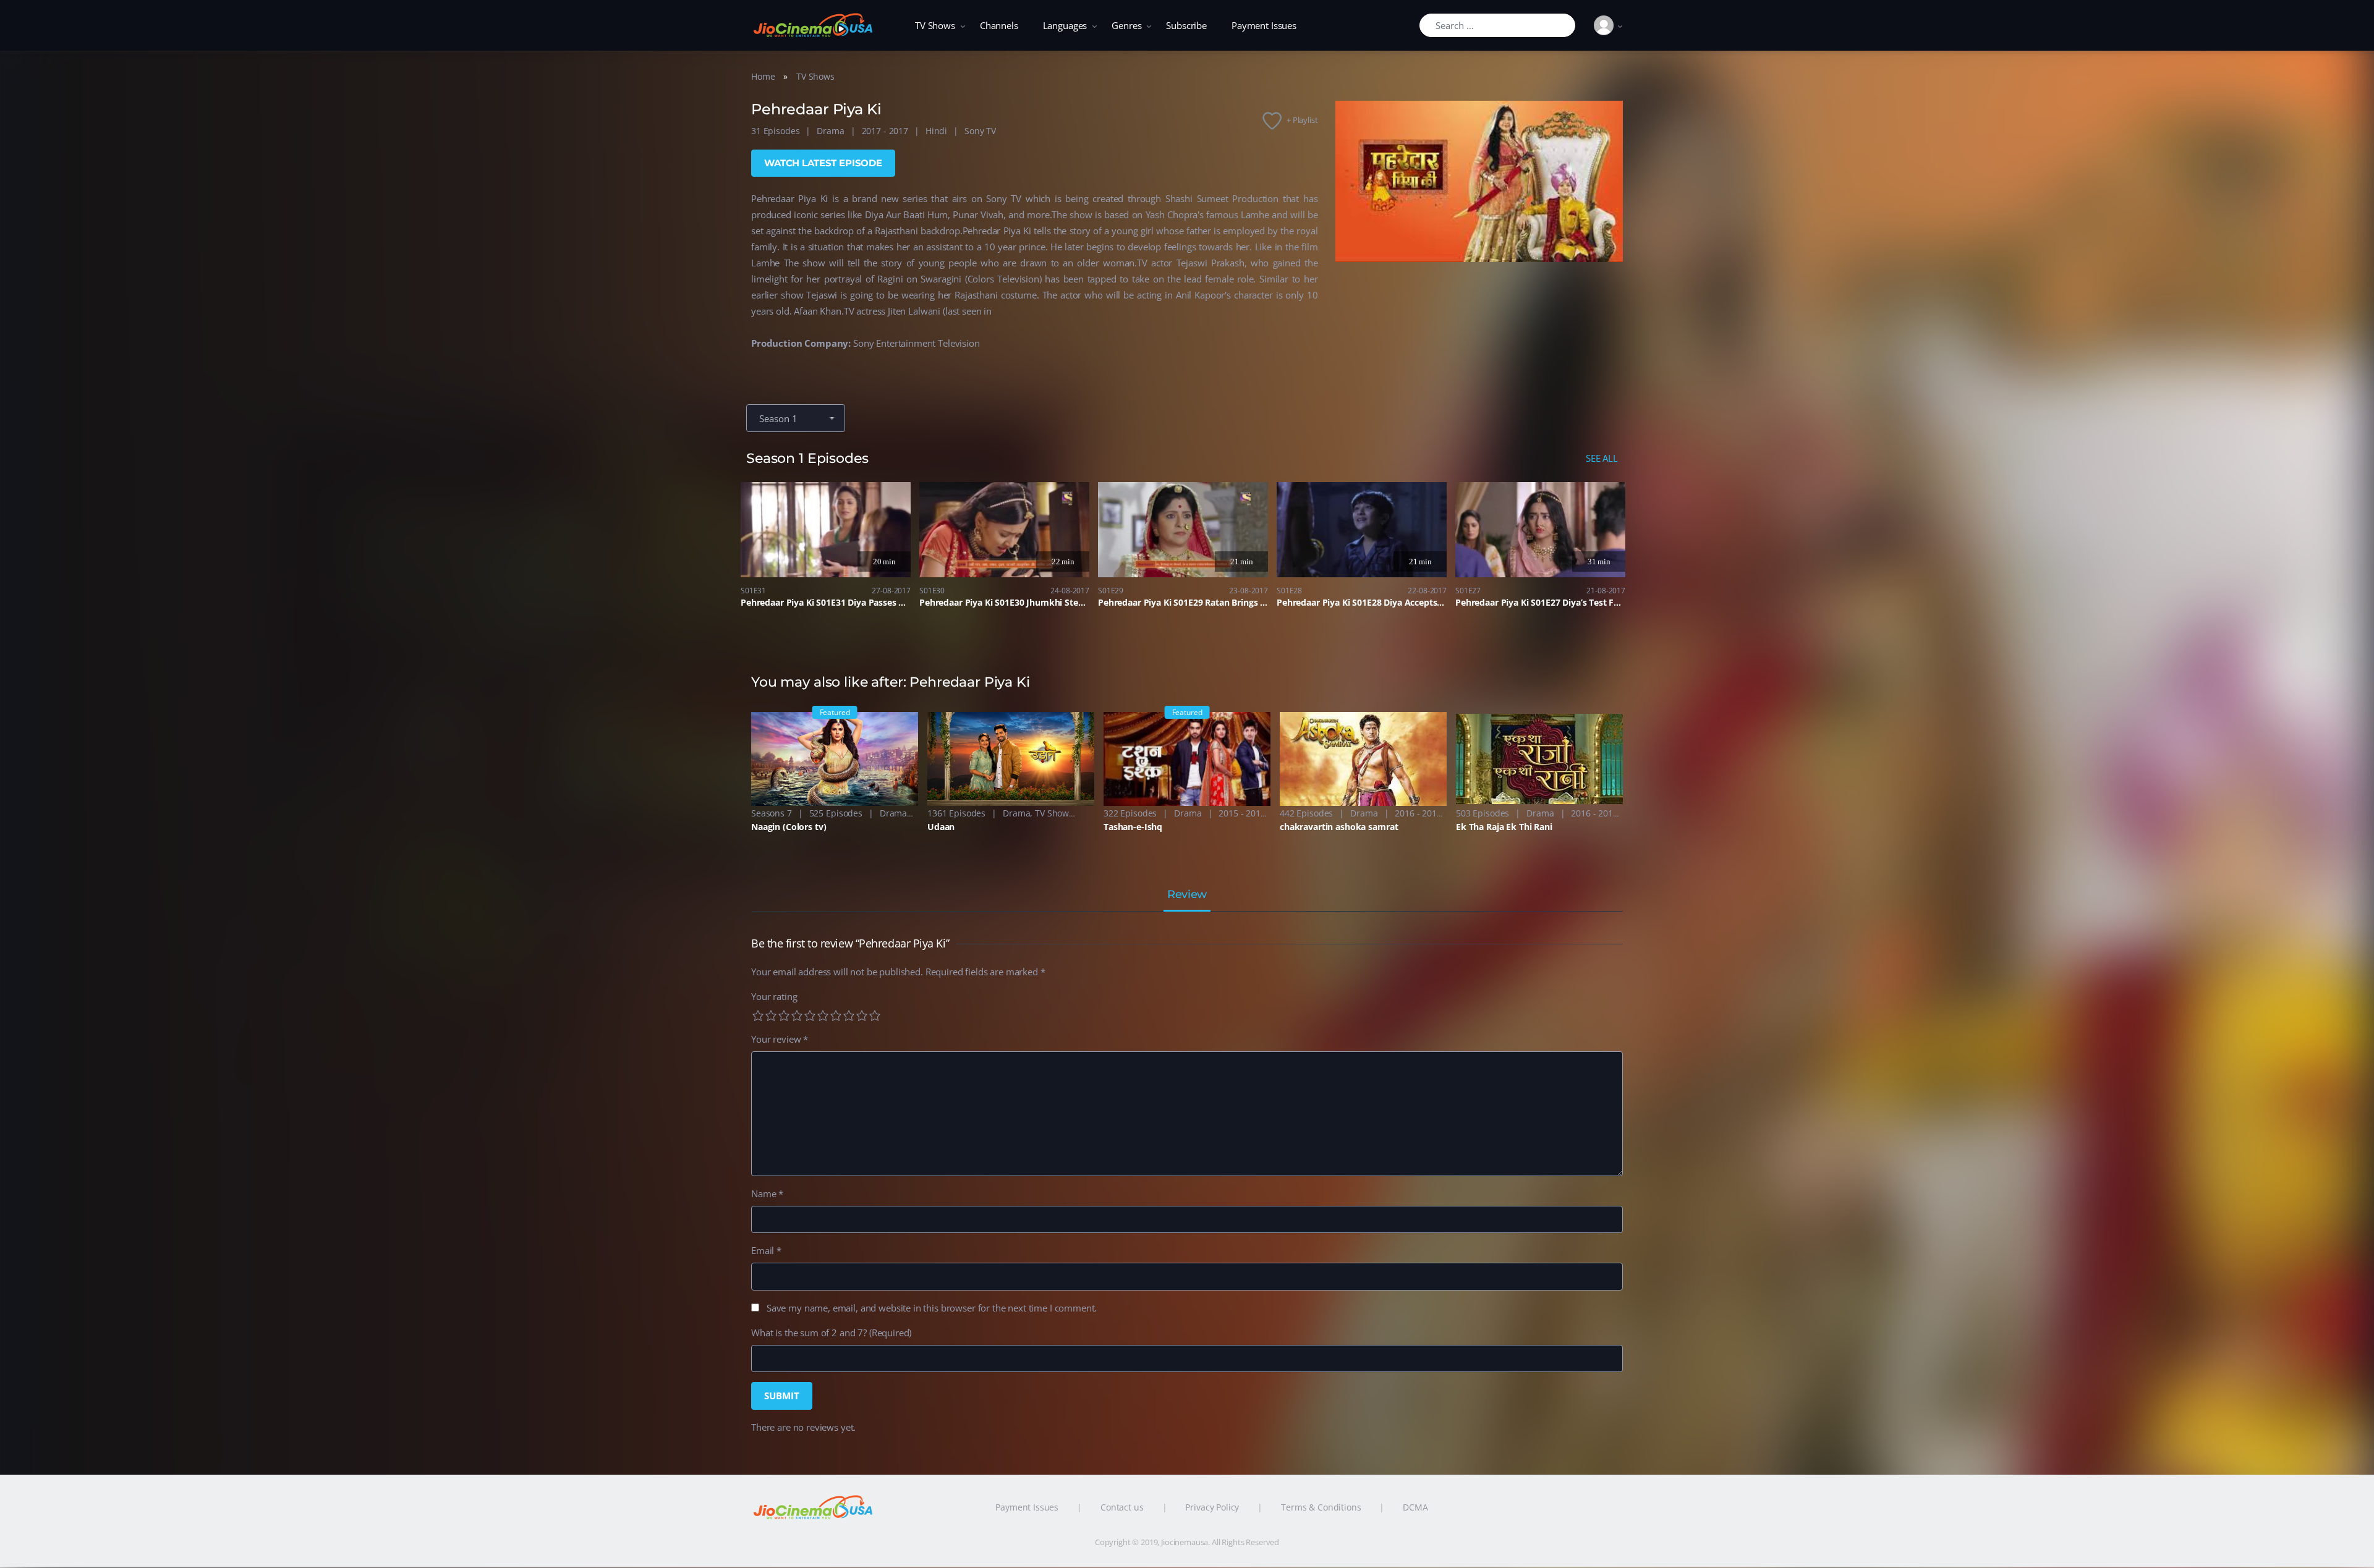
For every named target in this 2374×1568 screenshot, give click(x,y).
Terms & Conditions (1321, 1507)
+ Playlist (1302, 120)
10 (875, 1015)
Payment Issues (1264, 25)
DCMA (1415, 1507)
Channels (999, 25)
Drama (830, 131)
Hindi (936, 131)
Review (1187, 895)
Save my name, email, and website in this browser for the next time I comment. (932, 1308)
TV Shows (935, 25)
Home (763, 76)
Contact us (1122, 1507)
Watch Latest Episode (823, 163)
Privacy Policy (1212, 1507)
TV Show (1052, 813)
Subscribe (1186, 25)
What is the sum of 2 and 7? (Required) (831, 1333)
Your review (780, 1039)
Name (767, 1193)
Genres (1126, 25)
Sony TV (980, 131)
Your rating (774, 996)
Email (766, 1250)
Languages (1065, 25)
